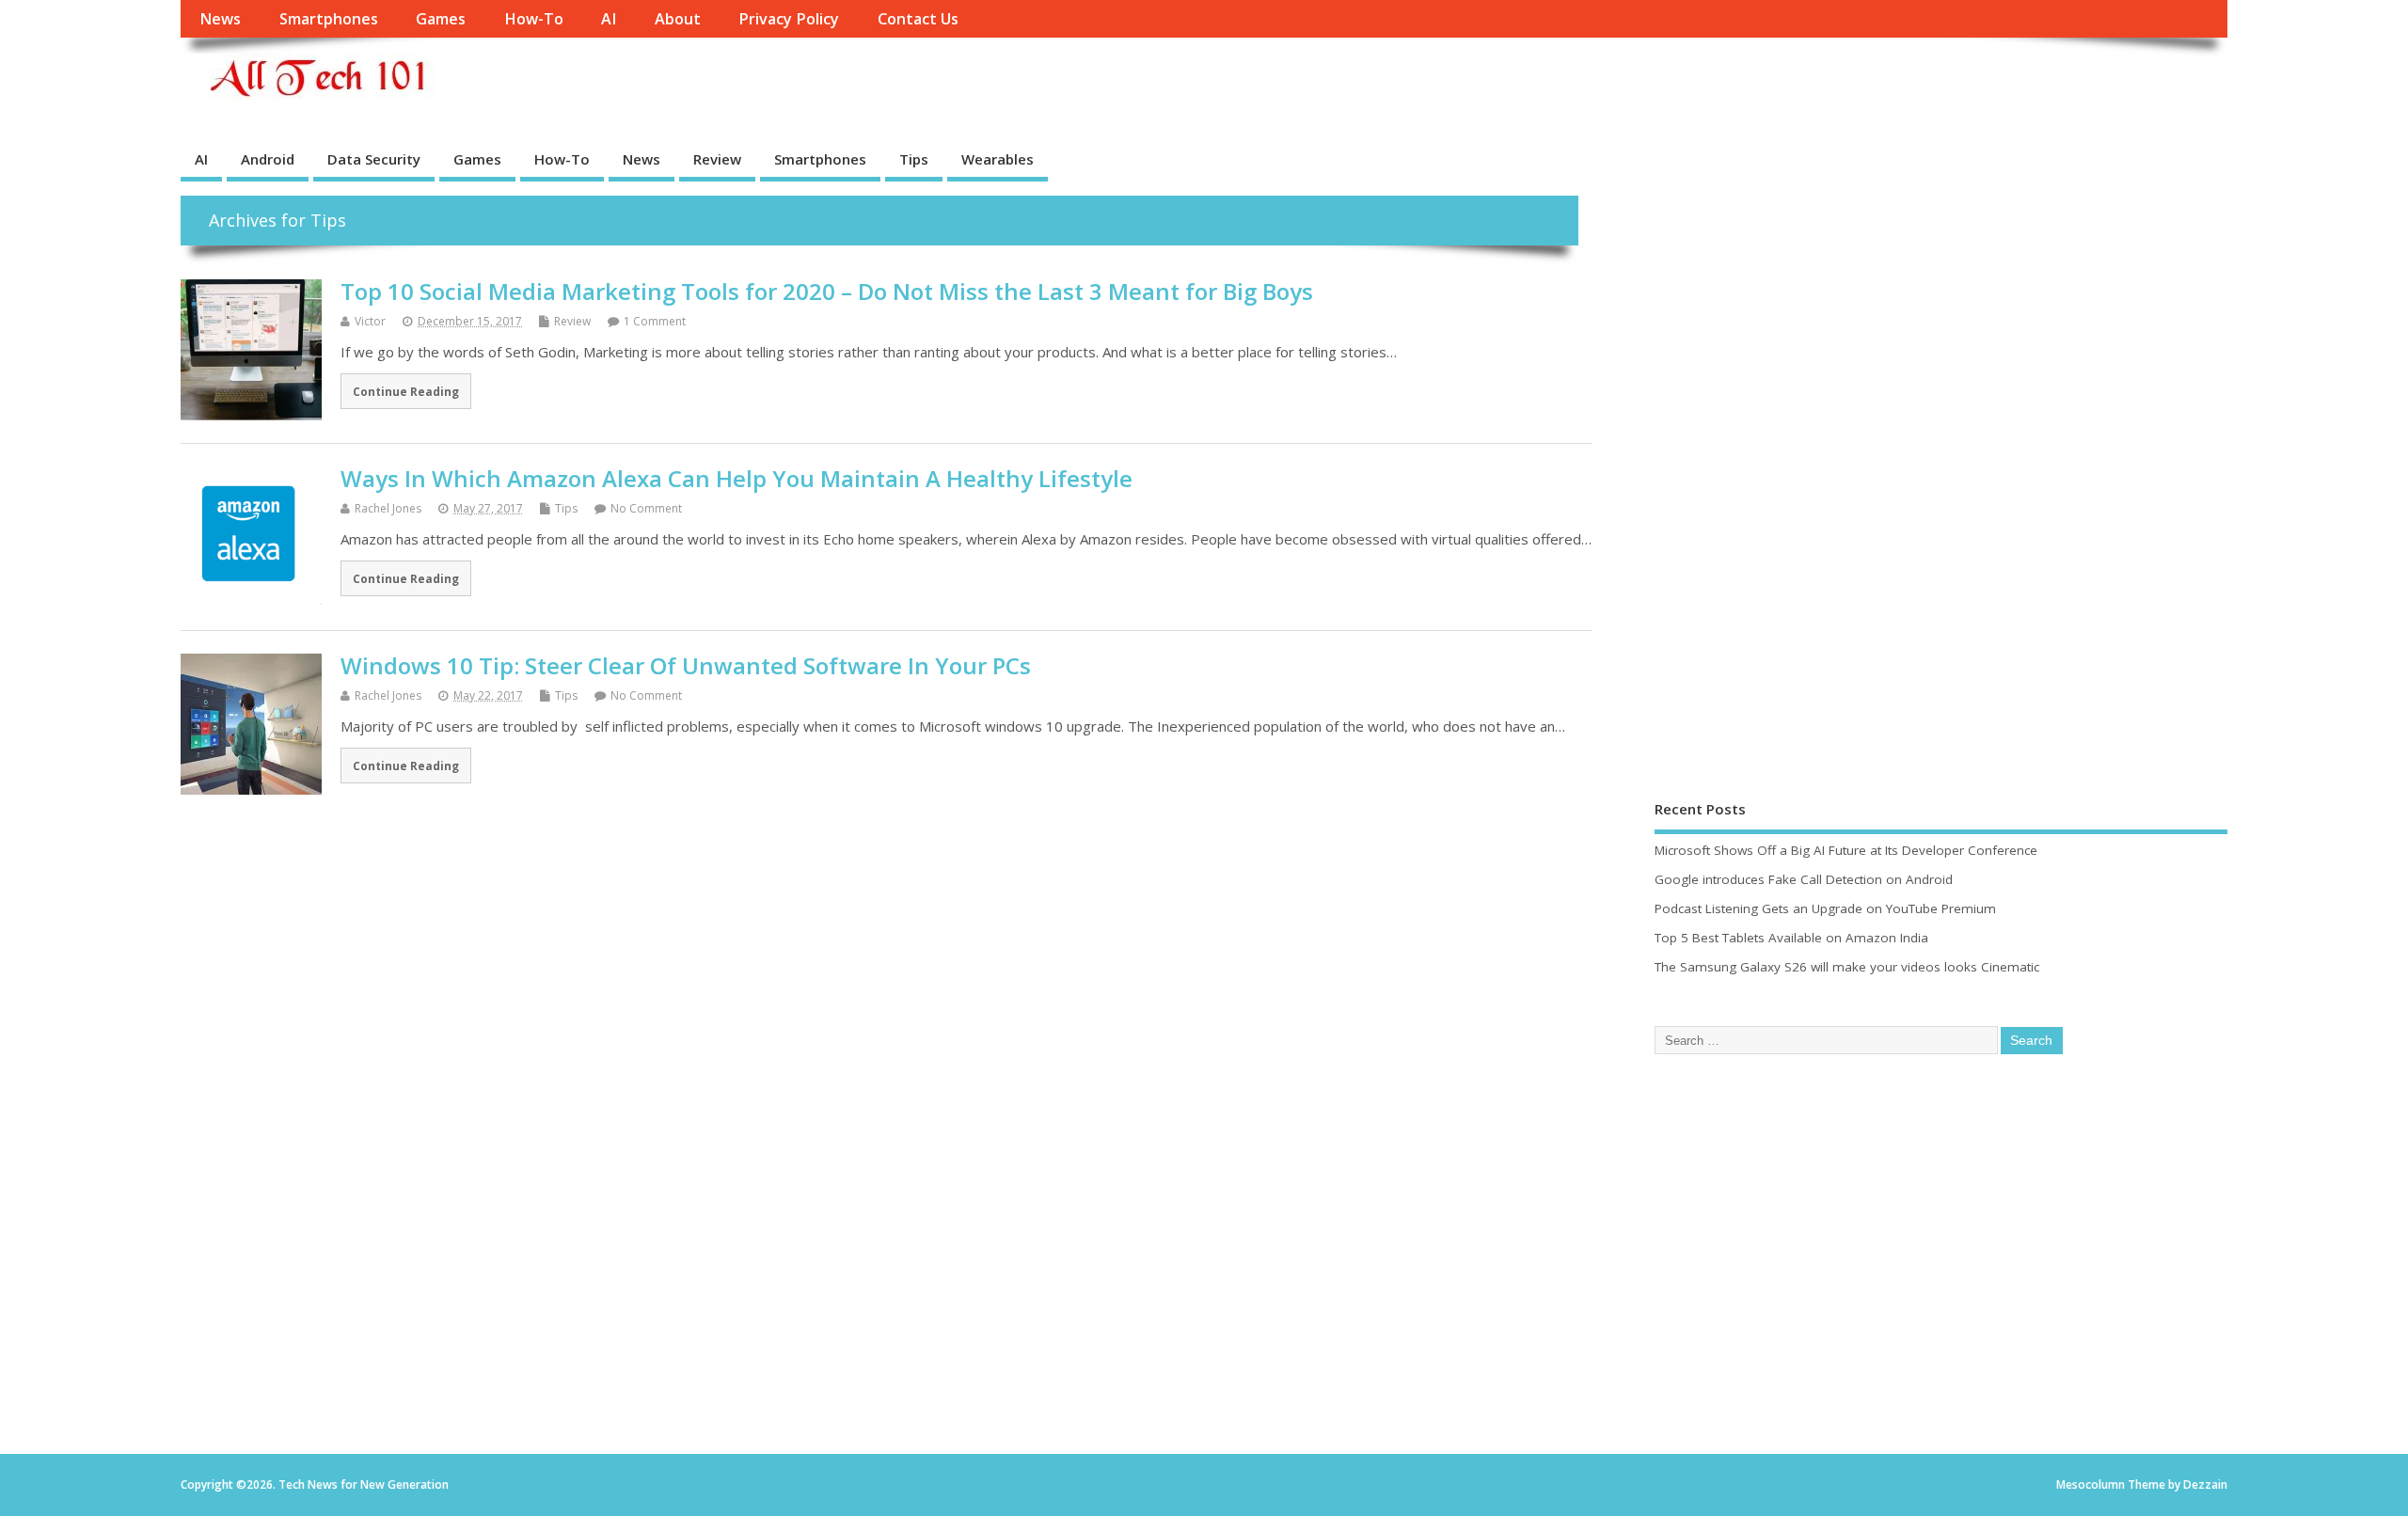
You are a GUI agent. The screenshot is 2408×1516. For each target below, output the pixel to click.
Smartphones (329, 19)
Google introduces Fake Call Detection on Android (1804, 879)
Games (441, 19)
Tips (914, 159)
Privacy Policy (789, 19)
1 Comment (655, 321)
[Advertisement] (1796, 478)
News (220, 19)
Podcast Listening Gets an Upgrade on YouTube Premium (1825, 908)
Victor (370, 321)
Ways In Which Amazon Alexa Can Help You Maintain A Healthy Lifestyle (737, 478)
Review (717, 159)
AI (609, 19)
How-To (534, 19)
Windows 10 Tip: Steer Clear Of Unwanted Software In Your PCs (686, 665)
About (678, 19)
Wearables (998, 159)
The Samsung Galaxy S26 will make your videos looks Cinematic (1847, 967)
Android (268, 159)
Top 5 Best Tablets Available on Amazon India (1791, 938)
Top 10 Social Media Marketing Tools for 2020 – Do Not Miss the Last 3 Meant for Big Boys (827, 291)
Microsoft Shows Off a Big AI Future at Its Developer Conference (1846, 850)
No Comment (646, 508)
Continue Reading (406, 391)
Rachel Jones (388, 508)
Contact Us (918, 19)
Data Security (374, 159)
